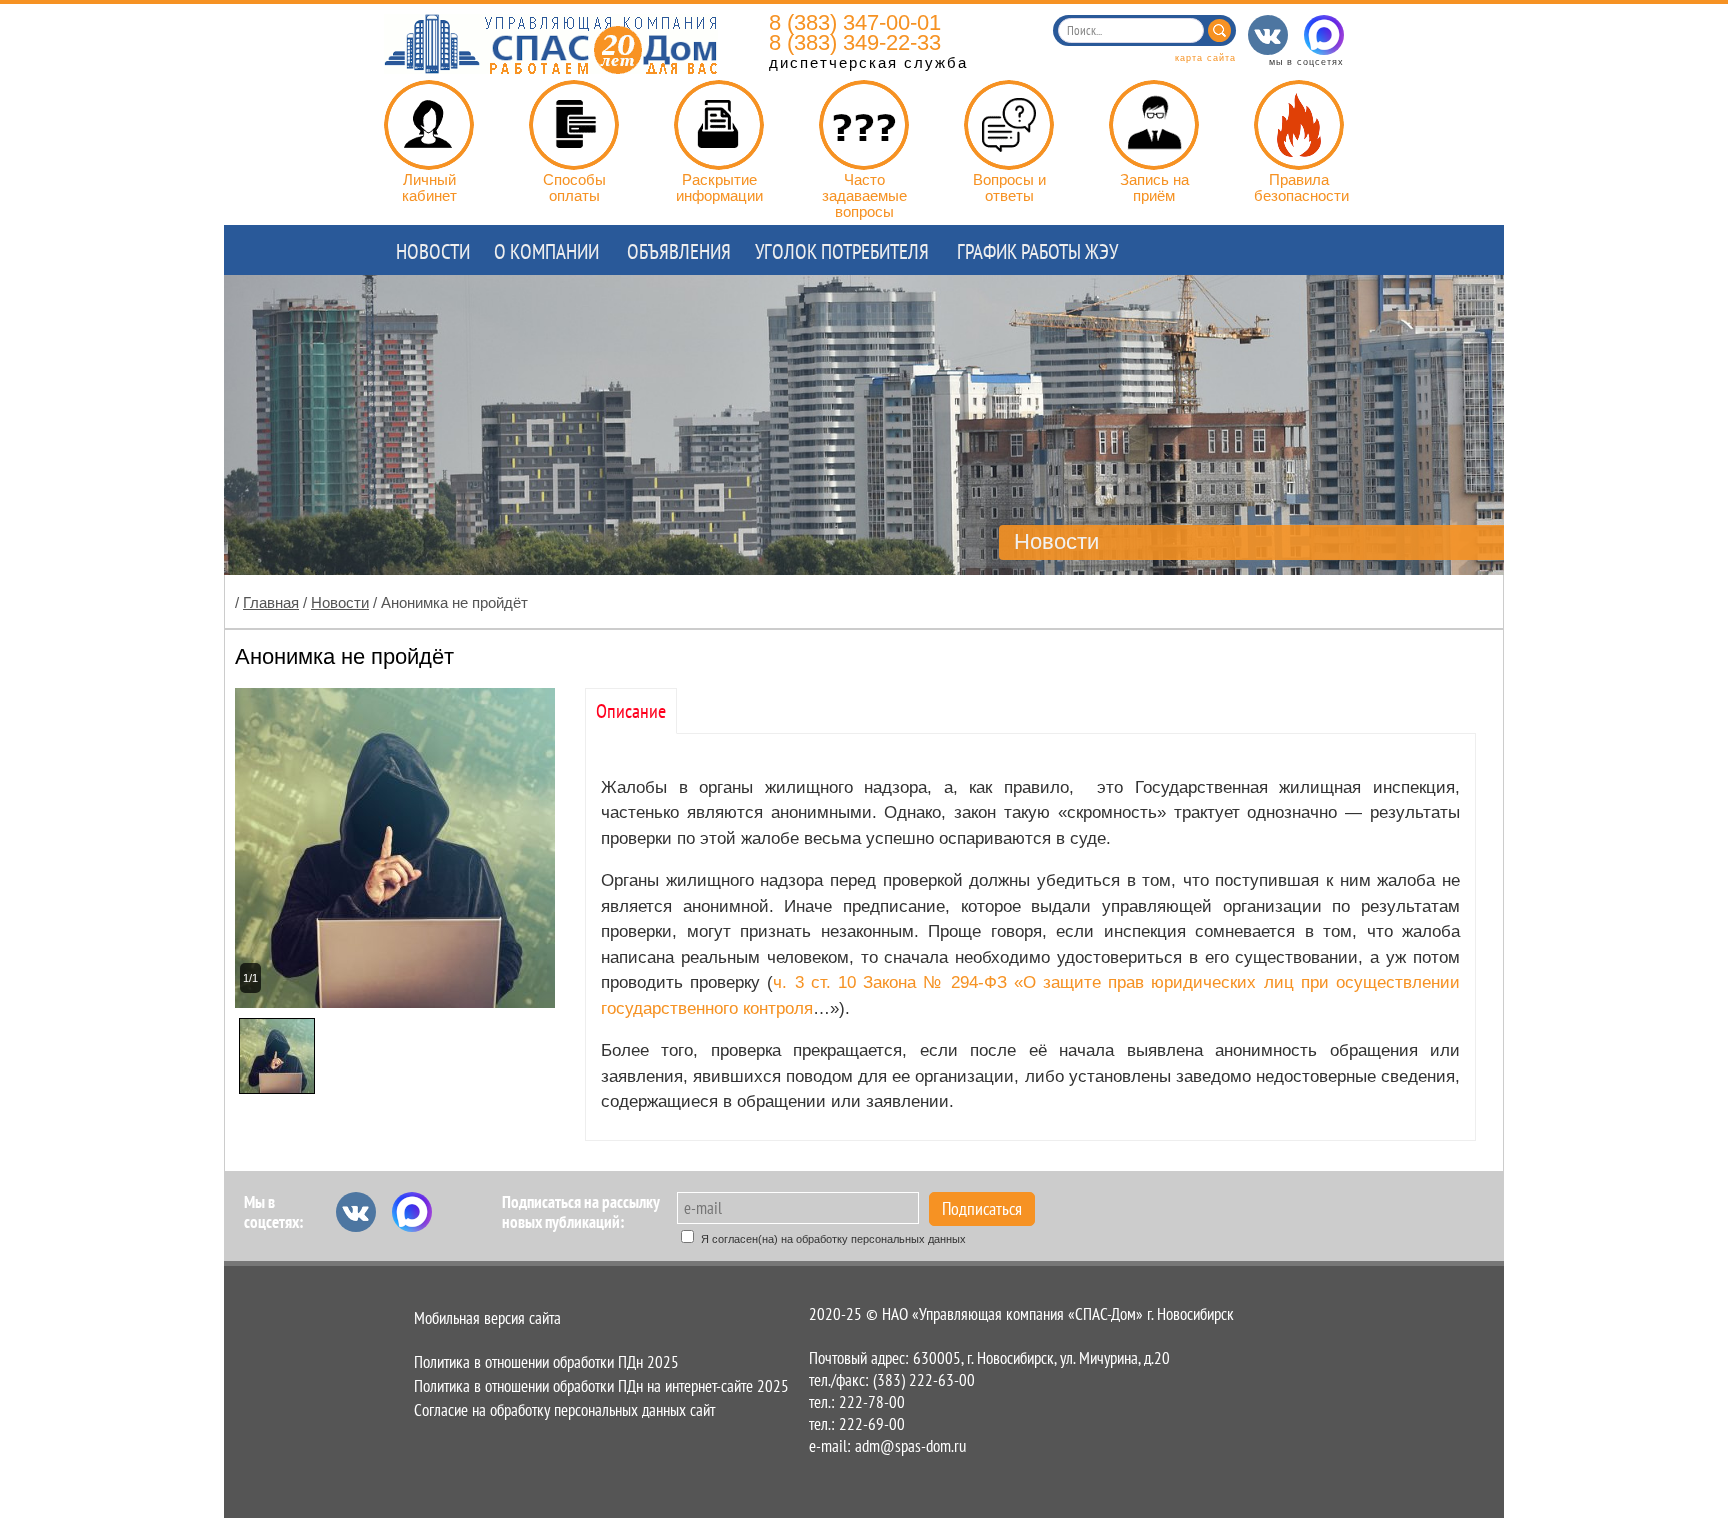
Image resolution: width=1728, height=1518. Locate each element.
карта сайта (1205, 58)
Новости (340, 602)
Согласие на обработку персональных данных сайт (564, 1410)
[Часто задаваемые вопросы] (864, 125)
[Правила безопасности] (1299, 125)
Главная (271, 602)
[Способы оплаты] (574, 125)
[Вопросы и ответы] (1009, 125)
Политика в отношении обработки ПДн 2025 (546, 1362)
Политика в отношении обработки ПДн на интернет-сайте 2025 (601, 1386)
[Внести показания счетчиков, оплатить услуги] (429, 125)
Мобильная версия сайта (487, 1318)
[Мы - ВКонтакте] (1268, 35)
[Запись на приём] (1154, 125)
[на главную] (551, 68)
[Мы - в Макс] (1324, 35)
